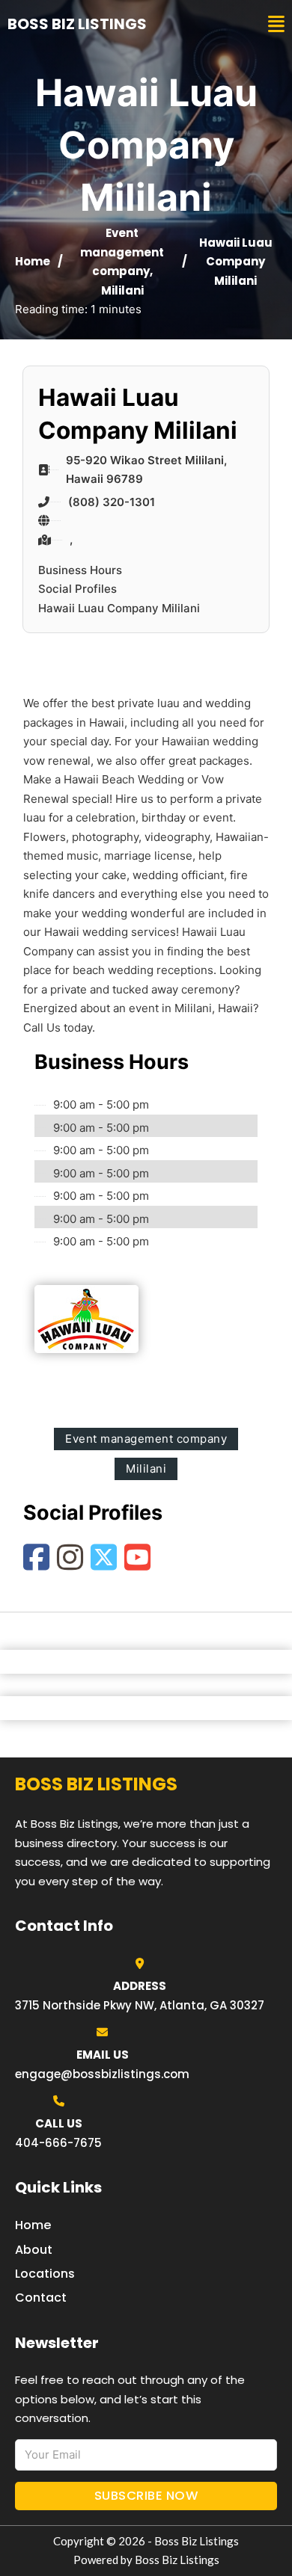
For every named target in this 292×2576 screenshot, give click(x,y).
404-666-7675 (58, 2143)
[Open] (276, 24)
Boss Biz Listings (77, 24)
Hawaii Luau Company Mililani (119, 608)
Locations (45, 2274)
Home (33, 261)
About (34, 2250)
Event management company (122, 252)
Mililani (122, 290)
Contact (41, 2298)
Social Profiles (77, 589)
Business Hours (80, 570)
